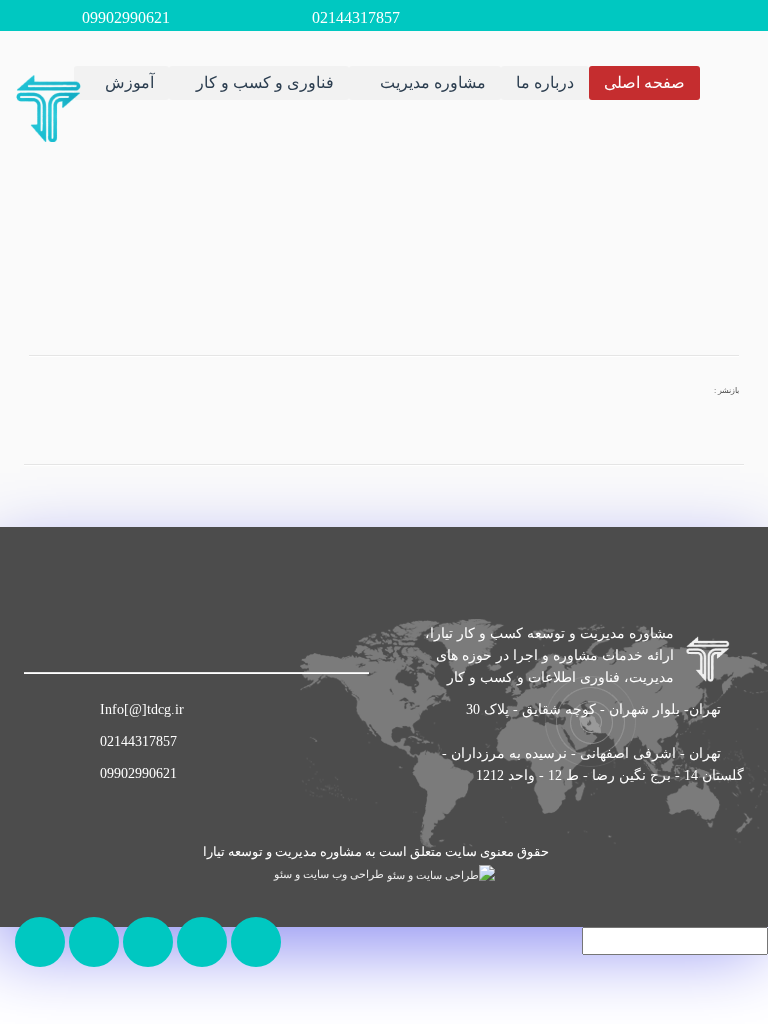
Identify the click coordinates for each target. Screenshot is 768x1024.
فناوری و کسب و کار (265, 82)
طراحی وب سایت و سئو (330, 874)
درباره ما (545, 82)
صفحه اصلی (644, 82)
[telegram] (51, 635)
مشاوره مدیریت (431, 82)
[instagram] (95, 635)
